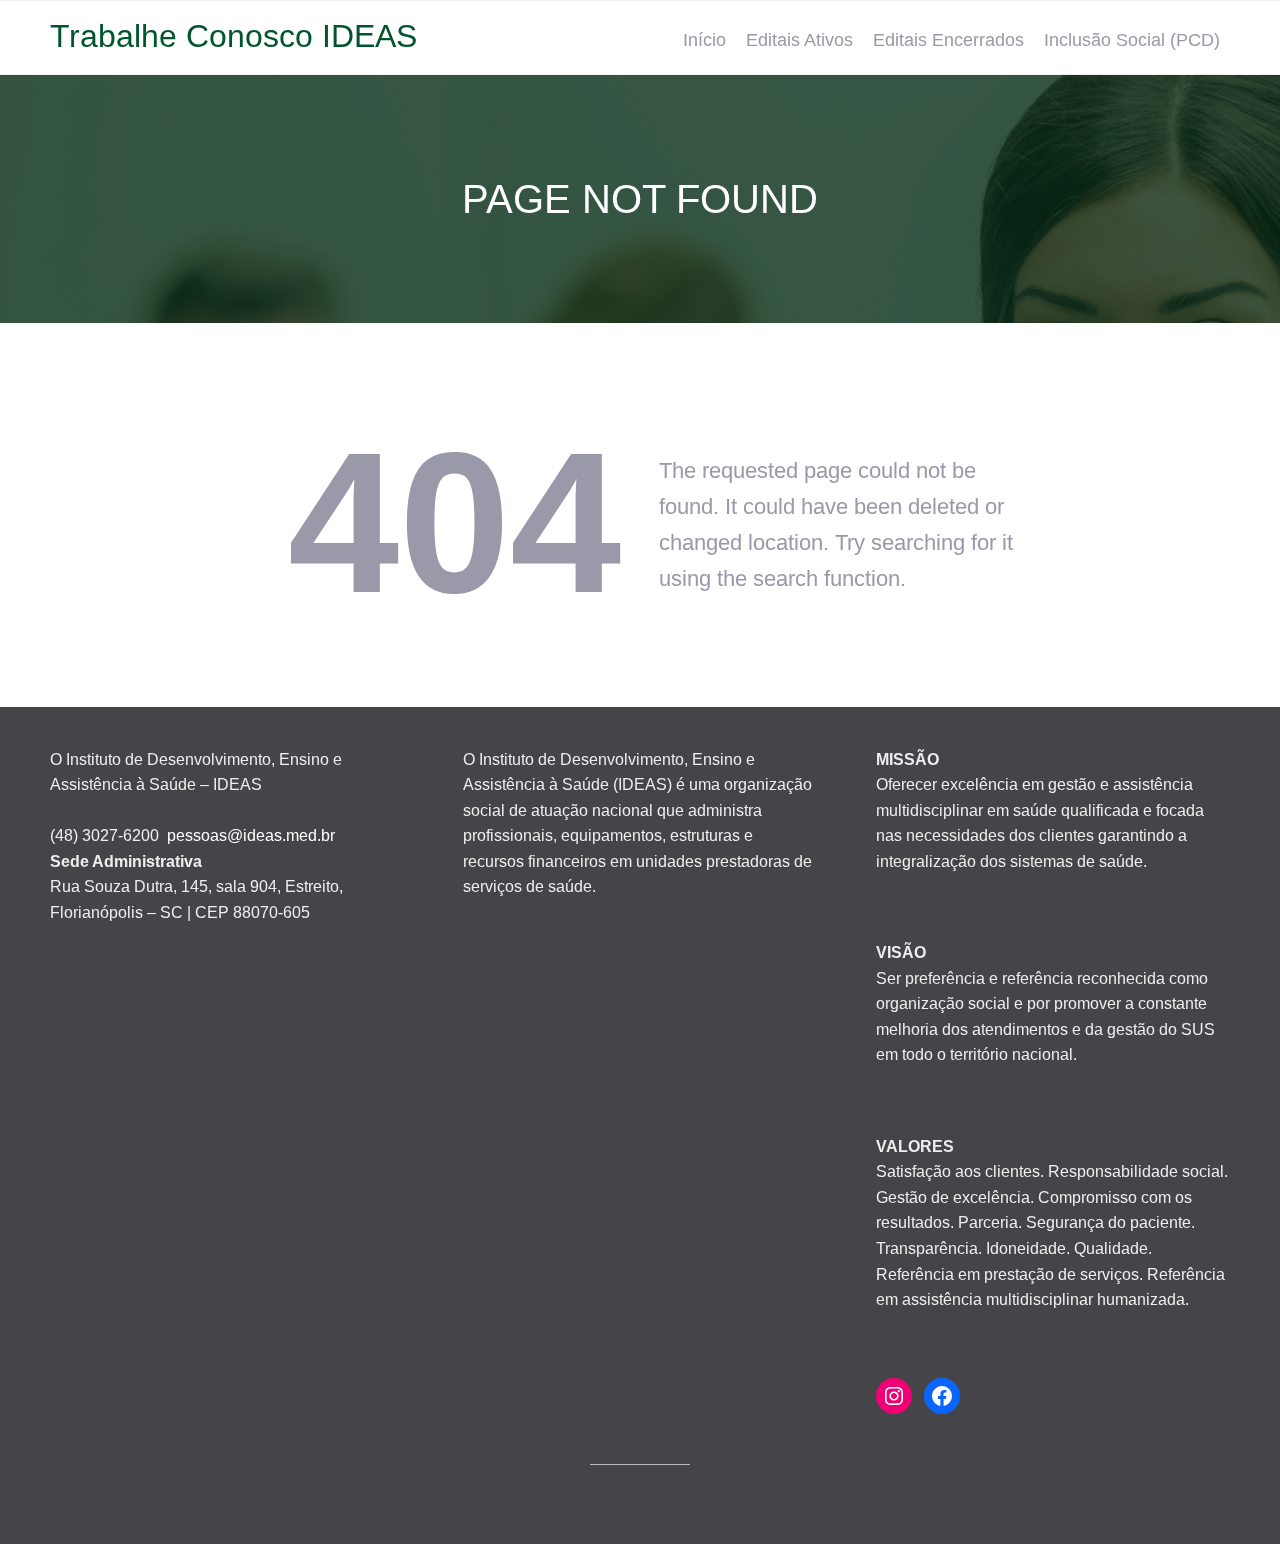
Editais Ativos (799, 40)
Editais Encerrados (948, 40)
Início (704, 40)
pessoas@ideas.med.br (251, 835)
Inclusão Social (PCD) (1132, 40)
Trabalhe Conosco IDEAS (233, 36)
